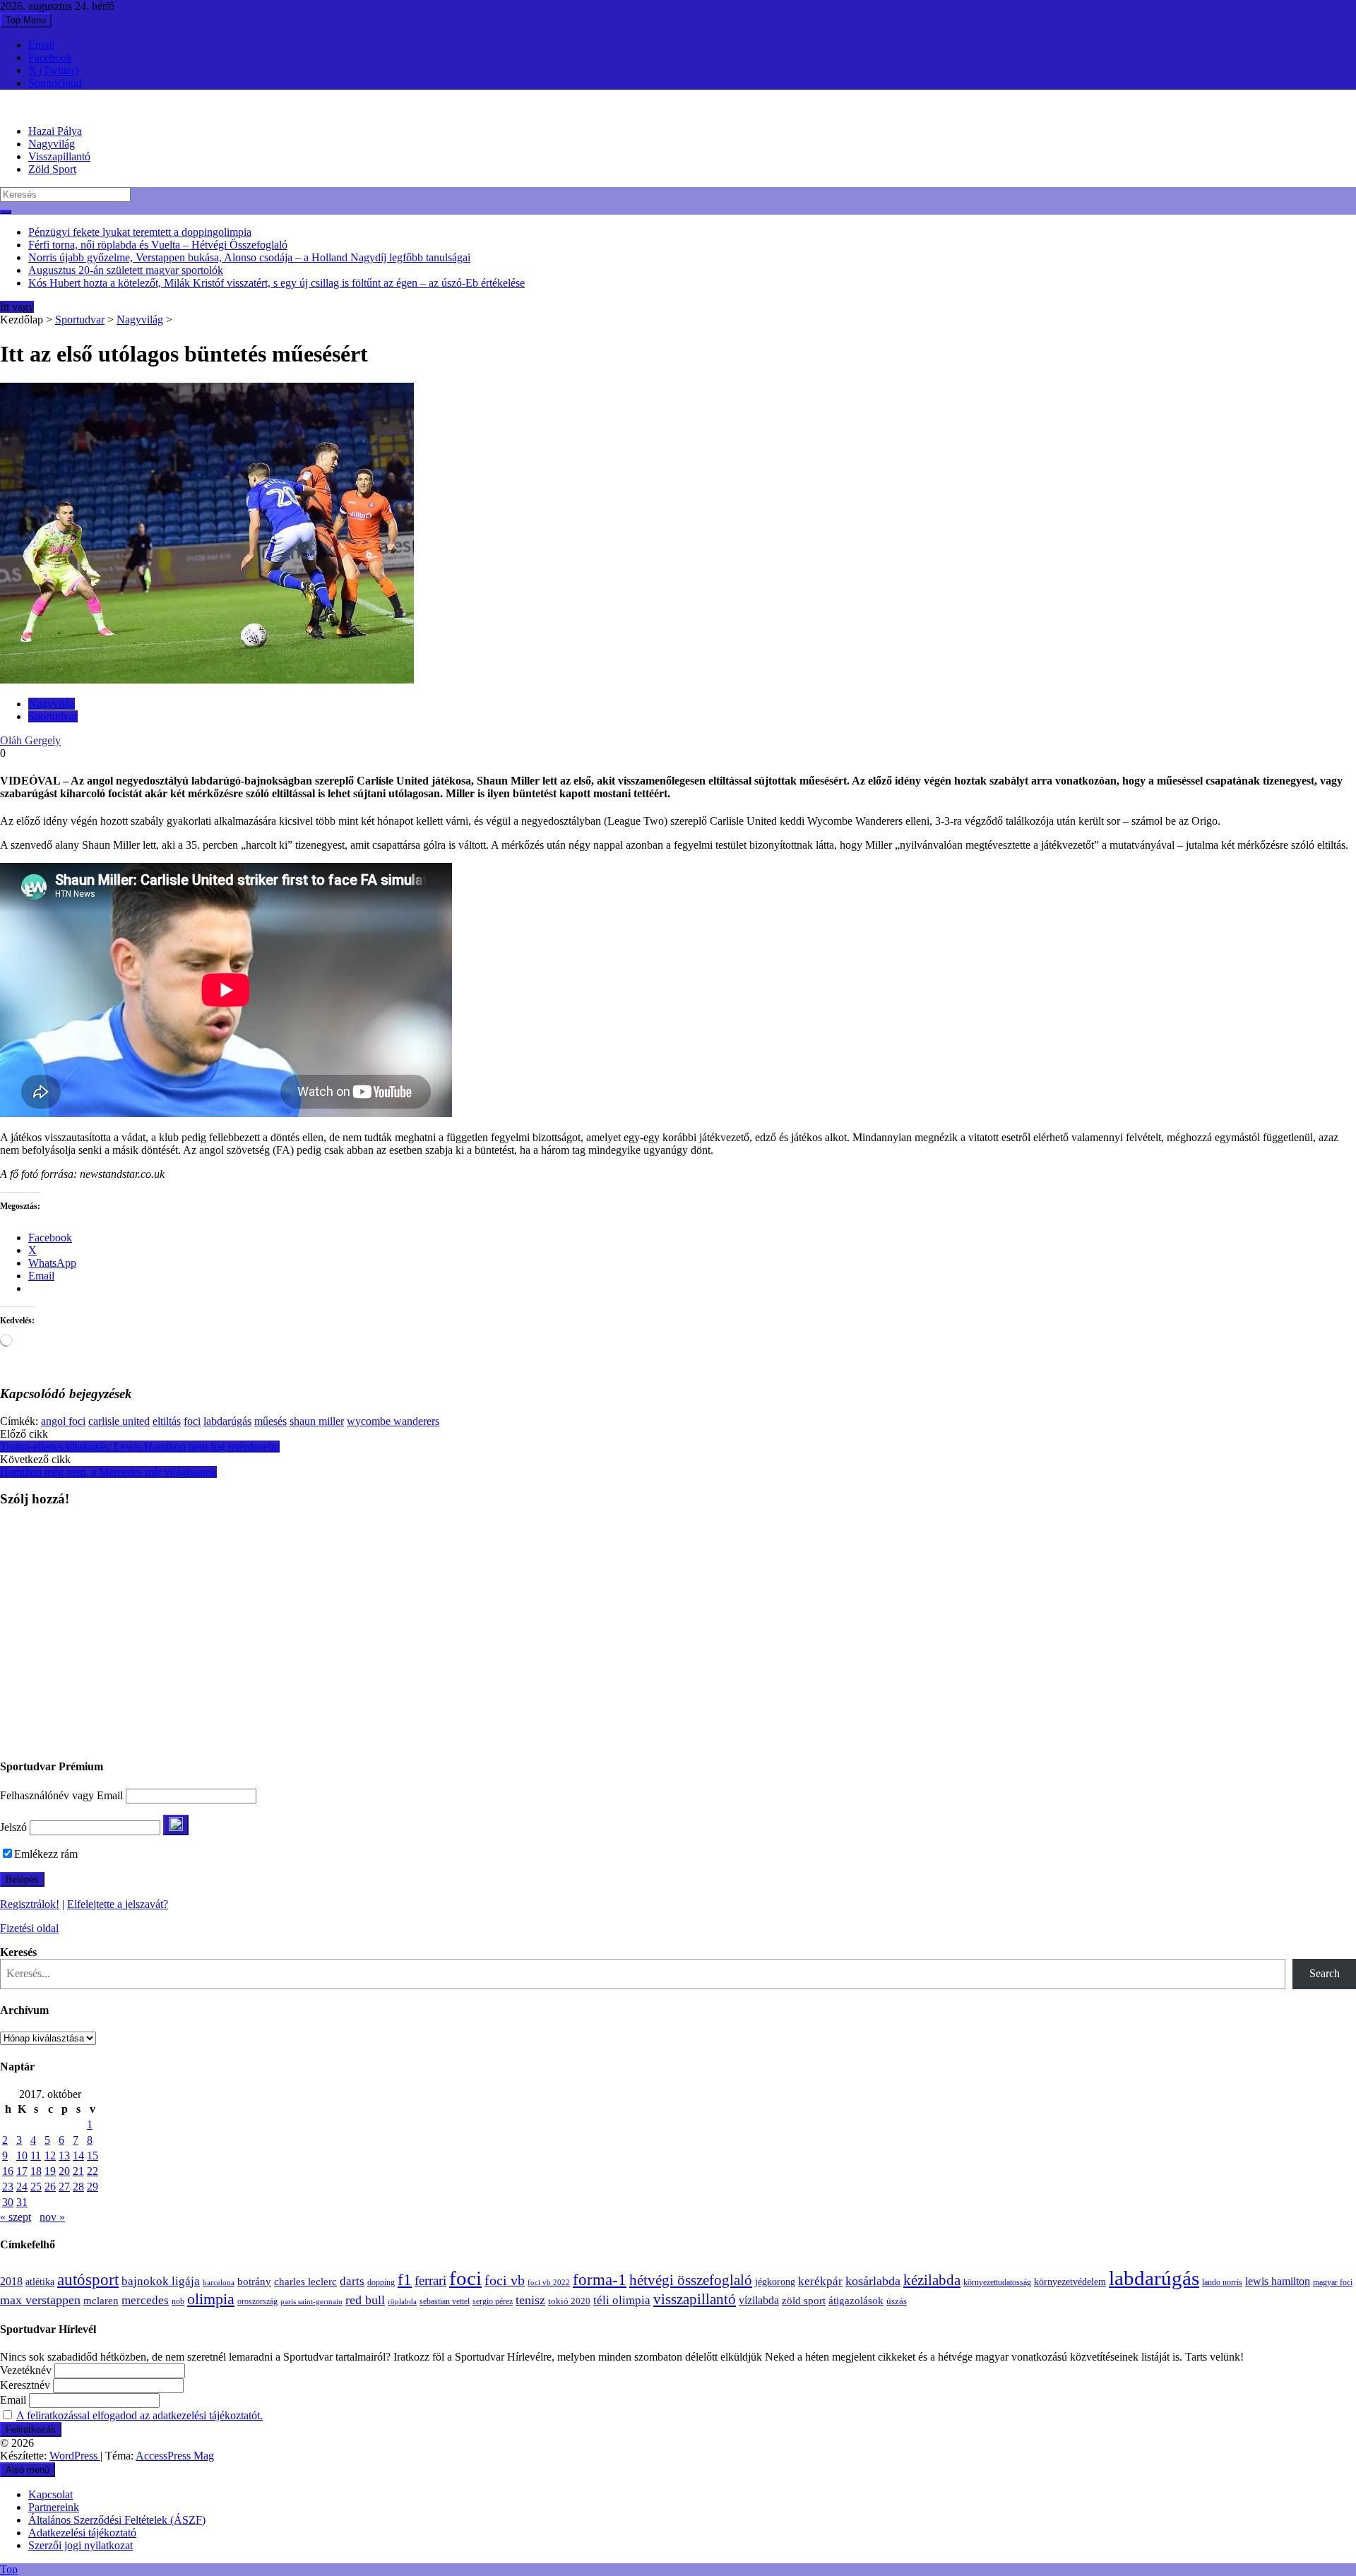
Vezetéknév (26, 2370)
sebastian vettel (445, 2302)
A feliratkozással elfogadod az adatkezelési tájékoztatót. (139, 2415)
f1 (405, 2279)
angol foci (63, 1421)
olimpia (211, 2299)
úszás (897, 2301)
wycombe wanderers (393, 1421)
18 (36, 2171)
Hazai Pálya (55, 131)
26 (50, 2187)
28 (78, 2187)
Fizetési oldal (29, 1928)
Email (41, 45)
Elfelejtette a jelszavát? (118, 1904)
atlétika (40, 2282)
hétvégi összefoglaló (691, 2280)
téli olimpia (622, 2300)
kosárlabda (873, 2281)
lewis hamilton (1278, 2281)
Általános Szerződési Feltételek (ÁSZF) (117, 2520)
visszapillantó (695, 2299)
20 (64, 2171)
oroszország (257, 2301)
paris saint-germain (311, 2302)
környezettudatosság (997, 2282)
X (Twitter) (53, 70)
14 (78, 2155)
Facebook (50, 58)
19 (50, 2171)
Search (1325, 1973)
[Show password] (176, 1825)
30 (8, 2202)
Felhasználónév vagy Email (61, 1795)
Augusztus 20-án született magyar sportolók (126, 270)
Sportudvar (80, 320)
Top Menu (26, 20)
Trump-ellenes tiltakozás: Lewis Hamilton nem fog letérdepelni (140, 1447)
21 (78, 2171)
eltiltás (167, 1421)
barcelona (219, 2282)
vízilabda (759, 2300)
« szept (16, 2217)
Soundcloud (55, 83)
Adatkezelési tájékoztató (82, 2533)
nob (178, 2302)
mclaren (101, 2300)
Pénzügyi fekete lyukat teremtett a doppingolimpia (140, 232)
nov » (52, 2217)
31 (22, 2202)
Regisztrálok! (30, 1904)
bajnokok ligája (161, 2281)
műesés (270, 1421)
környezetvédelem (1070, 2282)
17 (22, 2171)
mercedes (145, 2300)
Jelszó (13, 1827)
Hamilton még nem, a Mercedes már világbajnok (108, 1472)
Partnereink (54, 2507)
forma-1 (600, 2279)
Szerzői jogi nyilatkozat (81, 2545)
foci (192, 1421)
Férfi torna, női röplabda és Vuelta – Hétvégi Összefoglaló (158, 245)
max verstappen (40, 2300)
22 (93, 2171)
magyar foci (1333, 2282)
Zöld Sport (52, 169)
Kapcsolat (50, 2494)
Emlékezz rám (46, 1854)
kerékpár (820, 2281)
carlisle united (119, 1421)
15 (93, 2155)
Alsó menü (28, 2470)
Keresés (18, 1952)
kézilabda (932, 2280)
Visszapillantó (59, 156)
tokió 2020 (569, 2301)
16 (8, 2171)
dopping (381, 2283)
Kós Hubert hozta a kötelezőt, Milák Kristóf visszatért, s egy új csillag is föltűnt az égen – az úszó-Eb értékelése (276, 283)
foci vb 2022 (549, 2282)
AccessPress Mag (175, 2456)
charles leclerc (305, 2282)
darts (352, 2281)
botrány (254, 2282)
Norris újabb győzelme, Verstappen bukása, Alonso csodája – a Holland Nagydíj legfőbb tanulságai (249, 257)
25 (36, 2187)
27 (64, 2187)
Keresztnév (25, 2385)
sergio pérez (493, 2301)
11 (36, 2155)
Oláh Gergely (30, 740)
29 (93, 2187)
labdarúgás (227, 1421)
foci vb (505, 2280)
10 (22, 2155)
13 (64, 2155)
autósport (88, 2279)
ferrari (430, 2280)
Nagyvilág (52, 144)
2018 (11, 2282)
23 (8, 2187)
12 (50, 2155)
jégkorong (775, 2282)
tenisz (530, 2300)
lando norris (1222, 2282)
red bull (365, 2300)
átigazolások (856, 2300)
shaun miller (317, 1421)
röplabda (402, 2301)
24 (22, 2187)
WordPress (75, 2456)
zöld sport (804, 2301)
